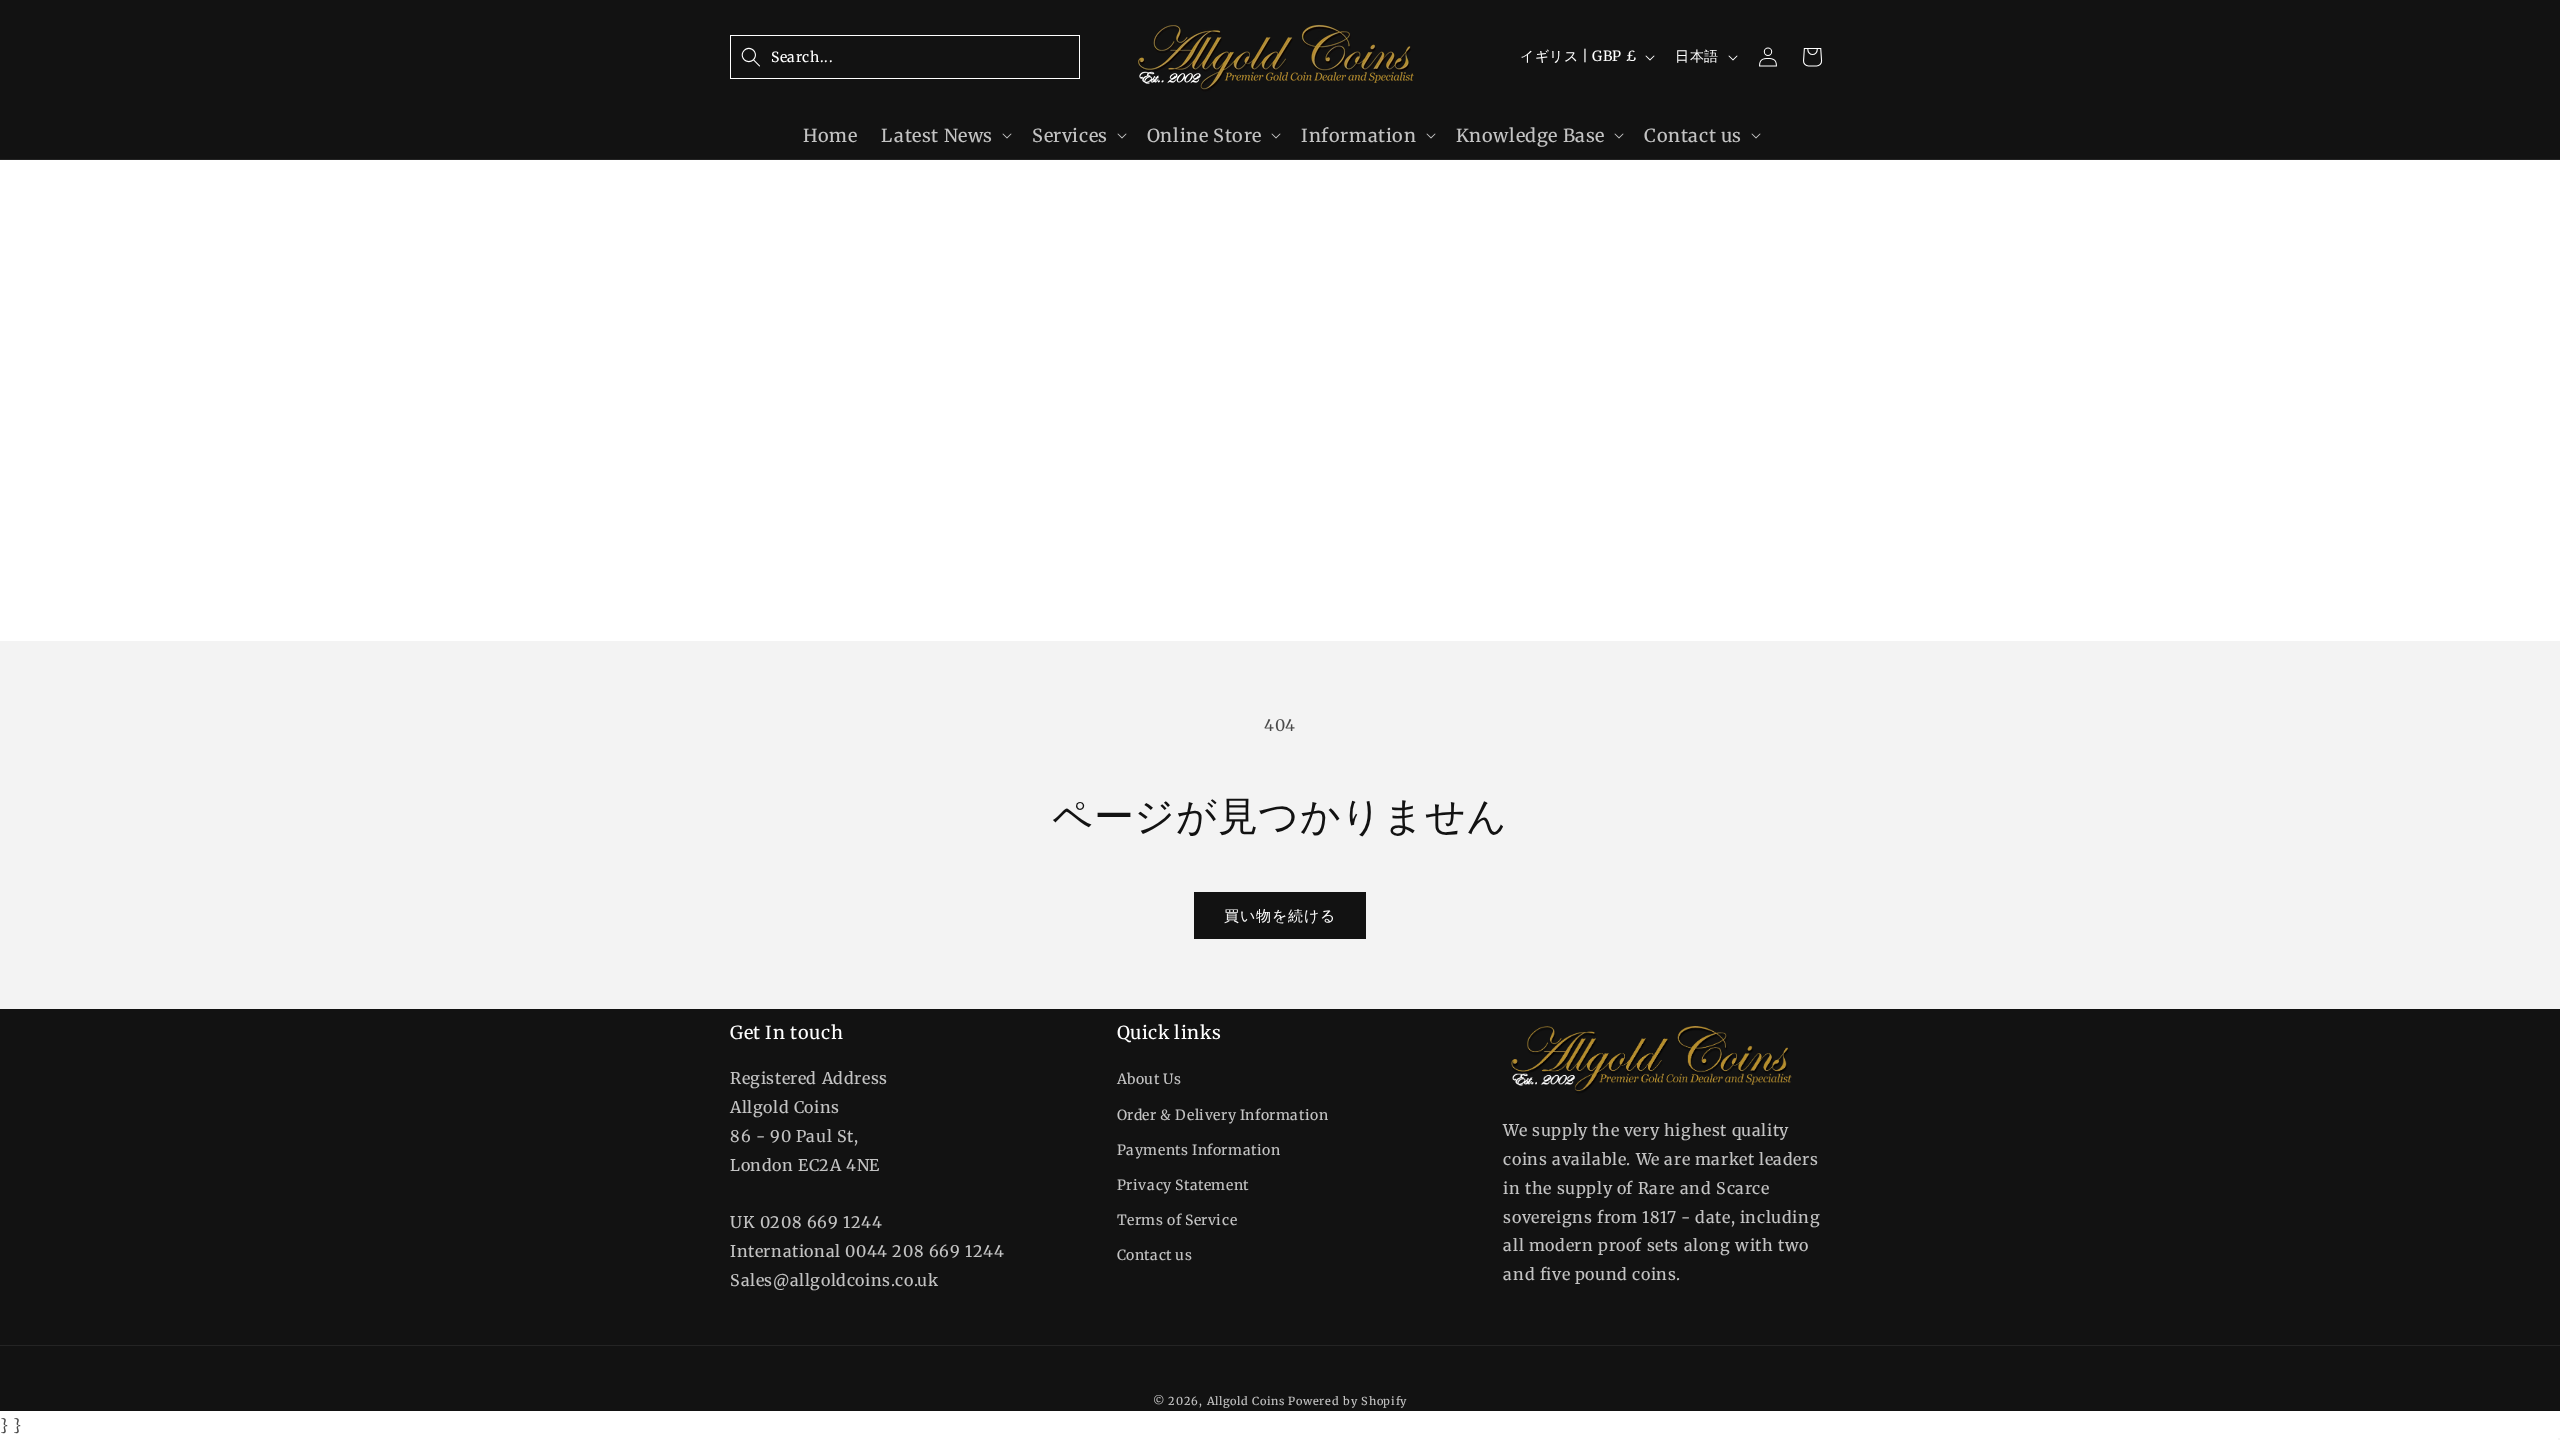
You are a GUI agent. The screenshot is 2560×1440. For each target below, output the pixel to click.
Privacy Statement (1183, 1185)
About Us (1149, 1079)
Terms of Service (1177, 1220)
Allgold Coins (1246, 1401)
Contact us (1155, 1255)
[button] (905, 57)
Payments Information (1199, 1150)
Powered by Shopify (1347, 1401)
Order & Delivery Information (1223, 1115)
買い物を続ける (1280, 915)
